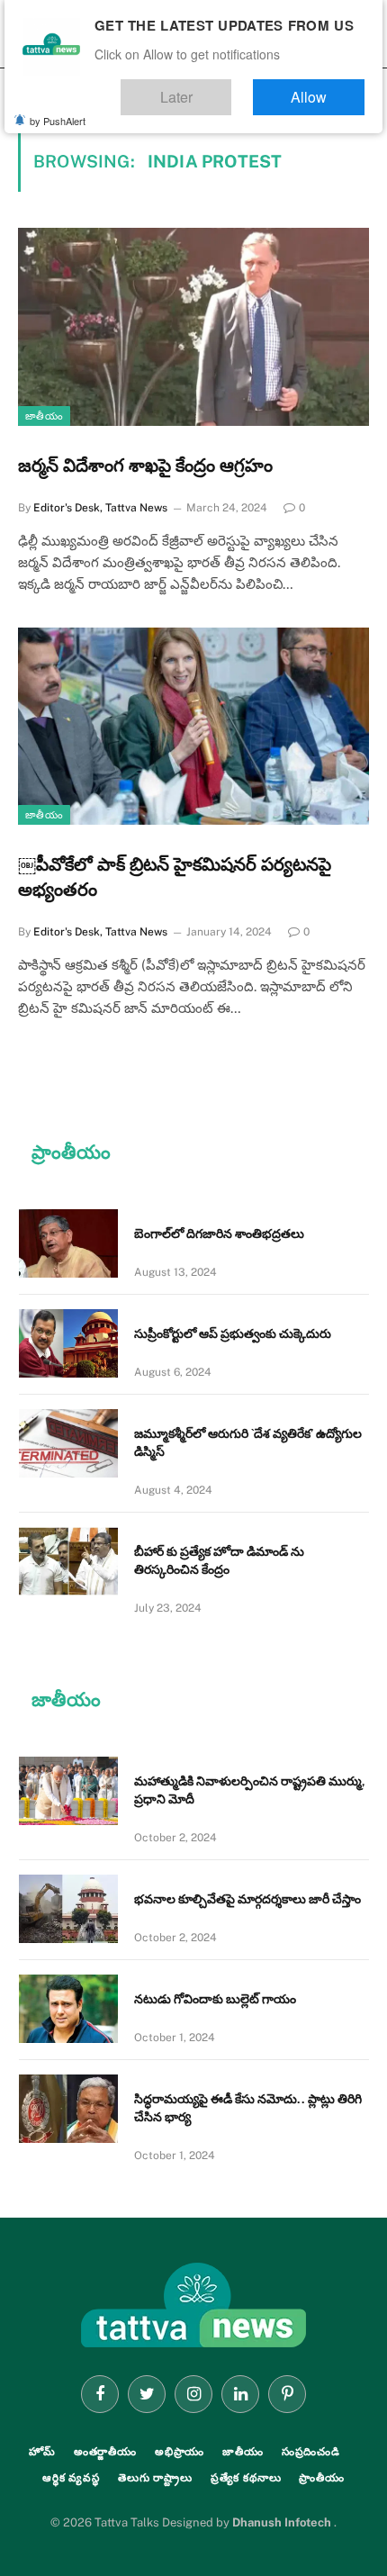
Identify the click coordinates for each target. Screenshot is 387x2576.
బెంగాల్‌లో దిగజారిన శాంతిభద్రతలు (219, 1234)
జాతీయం (44, 416)
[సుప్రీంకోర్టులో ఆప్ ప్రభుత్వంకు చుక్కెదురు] (68, 1343)
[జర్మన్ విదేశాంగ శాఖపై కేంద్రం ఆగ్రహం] (193, 326)
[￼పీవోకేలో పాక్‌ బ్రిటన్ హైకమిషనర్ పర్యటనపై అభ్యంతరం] (193, 726)
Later (230, 89)
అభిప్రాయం (180, 2452)
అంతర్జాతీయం (105, 2452)
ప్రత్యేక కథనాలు (246, 2478)
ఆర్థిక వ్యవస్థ (71, 2478)
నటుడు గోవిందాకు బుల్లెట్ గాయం (215, 1999)
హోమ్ (42, 2452)
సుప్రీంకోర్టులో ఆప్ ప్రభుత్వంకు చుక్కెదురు (233, 1333)
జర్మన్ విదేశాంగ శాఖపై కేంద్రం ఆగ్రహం (145, 465)
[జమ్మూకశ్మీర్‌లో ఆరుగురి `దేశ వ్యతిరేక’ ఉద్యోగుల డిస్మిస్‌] (68, 1443)
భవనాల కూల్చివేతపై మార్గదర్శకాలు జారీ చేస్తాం (247, 1899)
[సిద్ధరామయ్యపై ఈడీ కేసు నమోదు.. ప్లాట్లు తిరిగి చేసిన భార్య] (68, 2109)
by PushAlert (58, 108)
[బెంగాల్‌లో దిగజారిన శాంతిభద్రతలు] (68, 1243)
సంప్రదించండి (311, 2452)
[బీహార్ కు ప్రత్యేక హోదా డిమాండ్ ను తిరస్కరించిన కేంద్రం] (68, 1561)
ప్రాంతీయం (322, 2478)
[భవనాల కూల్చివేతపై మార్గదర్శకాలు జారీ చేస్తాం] (68, 1909)
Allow (327, 89)
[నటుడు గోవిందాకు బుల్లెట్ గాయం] (68, 2009)
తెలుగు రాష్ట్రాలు (155, 2478)
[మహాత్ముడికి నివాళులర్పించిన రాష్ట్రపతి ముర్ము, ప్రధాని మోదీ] (68, 1791)
